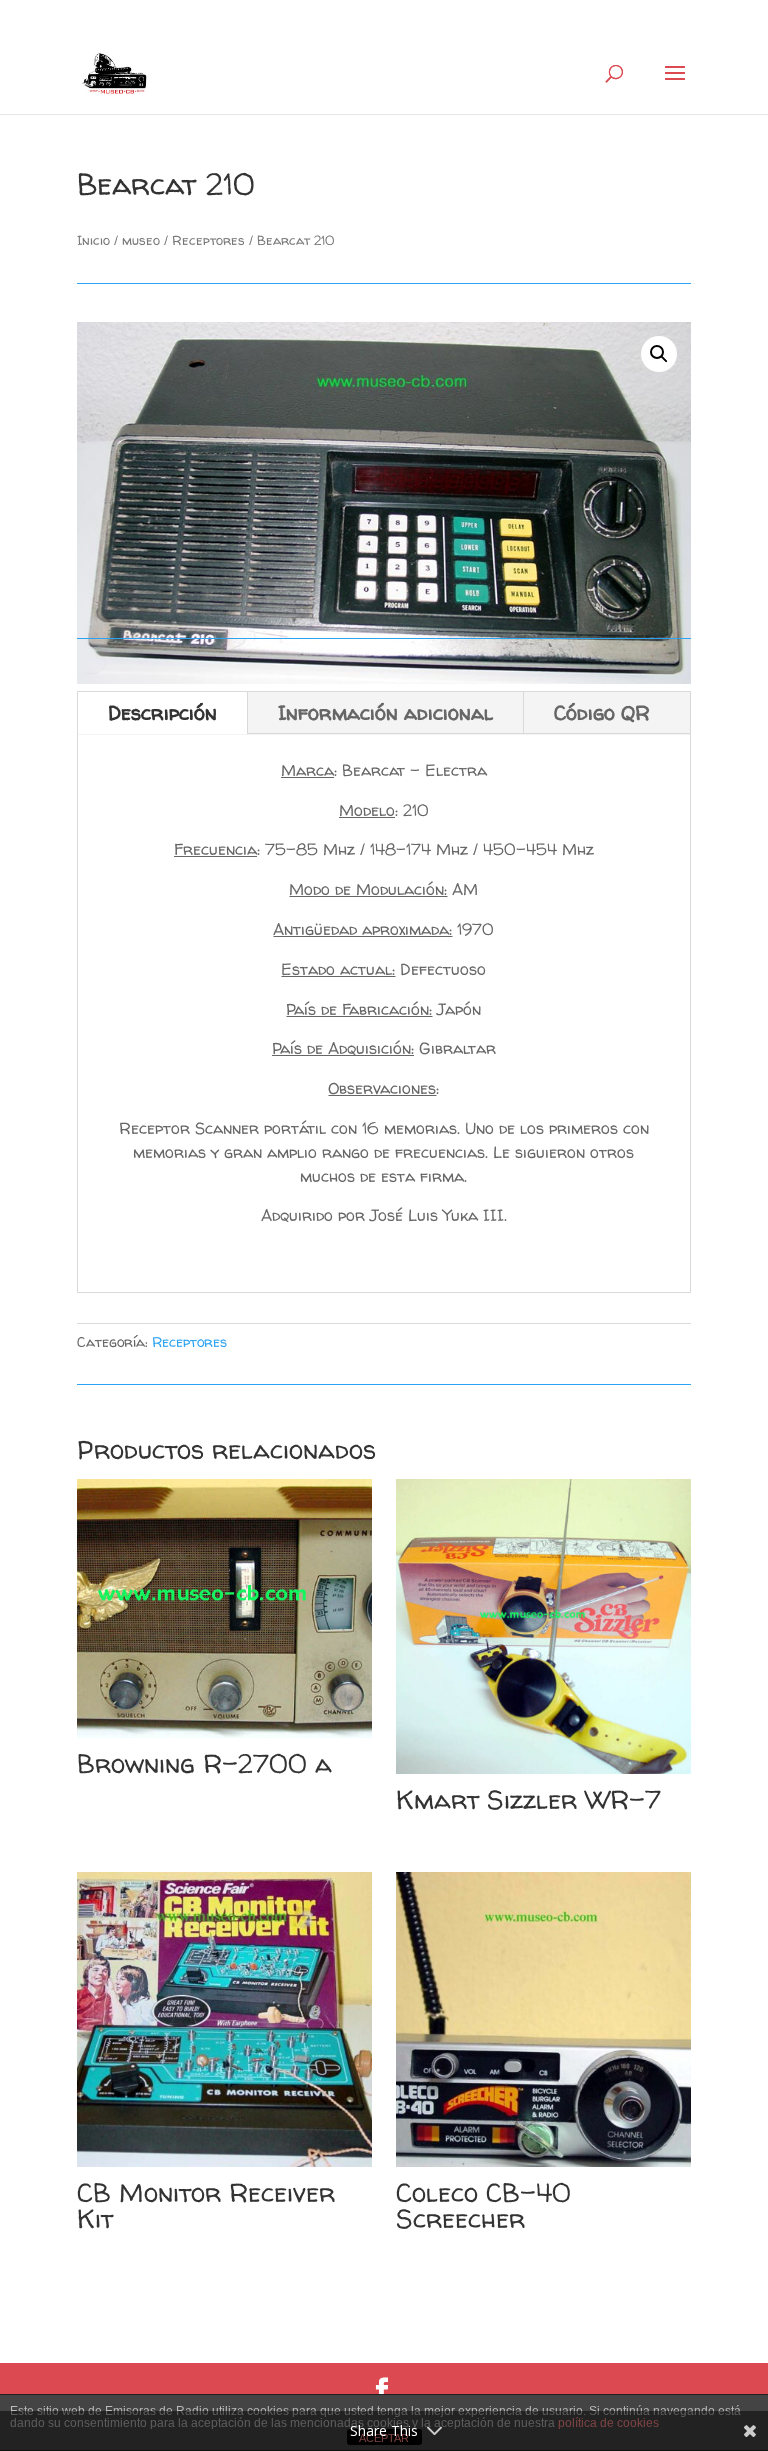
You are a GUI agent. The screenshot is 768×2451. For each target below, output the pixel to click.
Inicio (93, 240)
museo (141, 240)
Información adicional (385, 712)
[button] (659, 354)
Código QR (602, 712)
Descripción (162, 712)
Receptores (208, 240)
